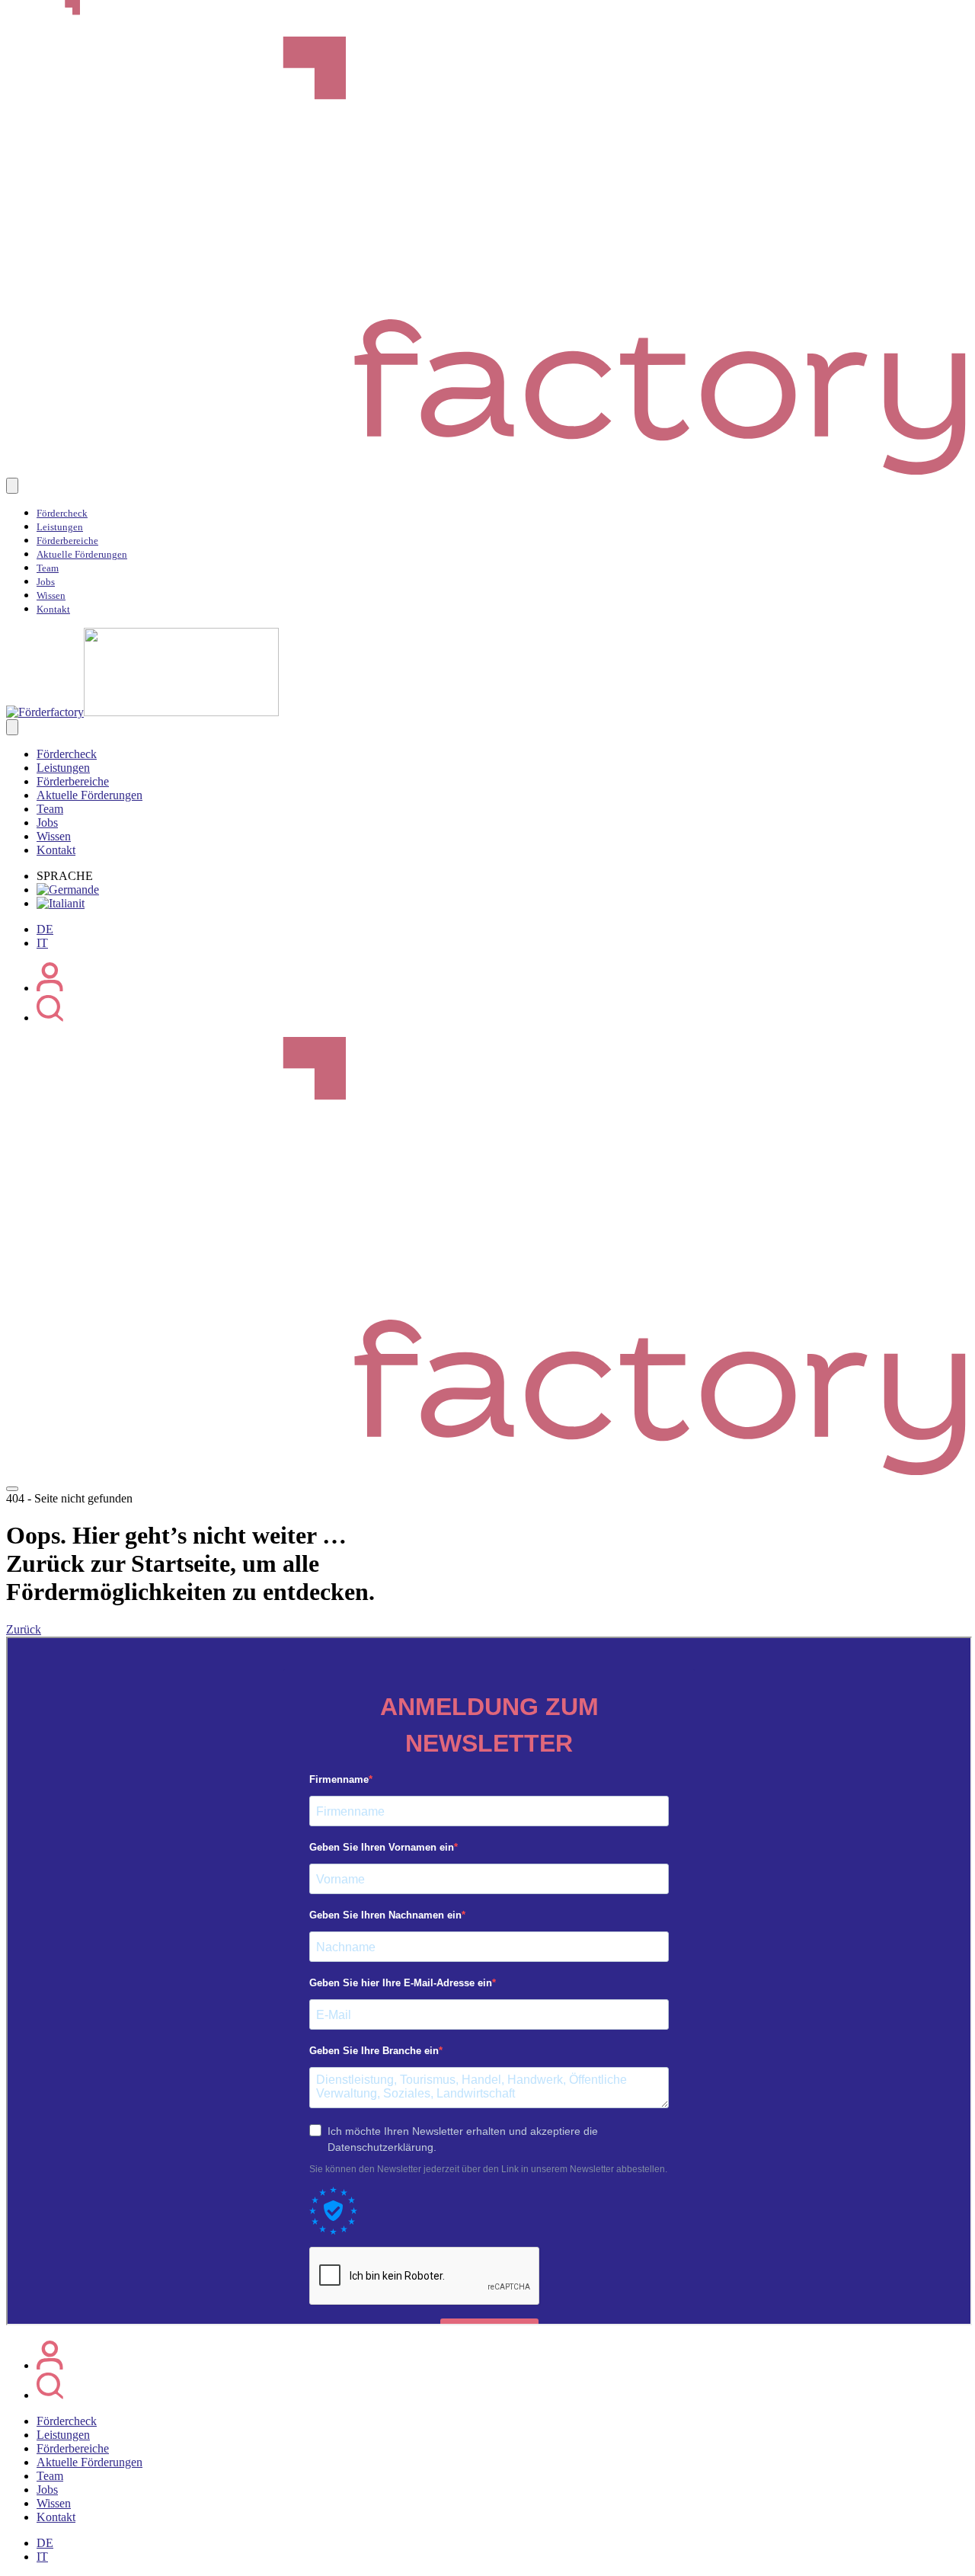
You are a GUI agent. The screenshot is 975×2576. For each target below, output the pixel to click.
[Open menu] (12, 1489)
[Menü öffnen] (12, 486)
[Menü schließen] (12, 727)
